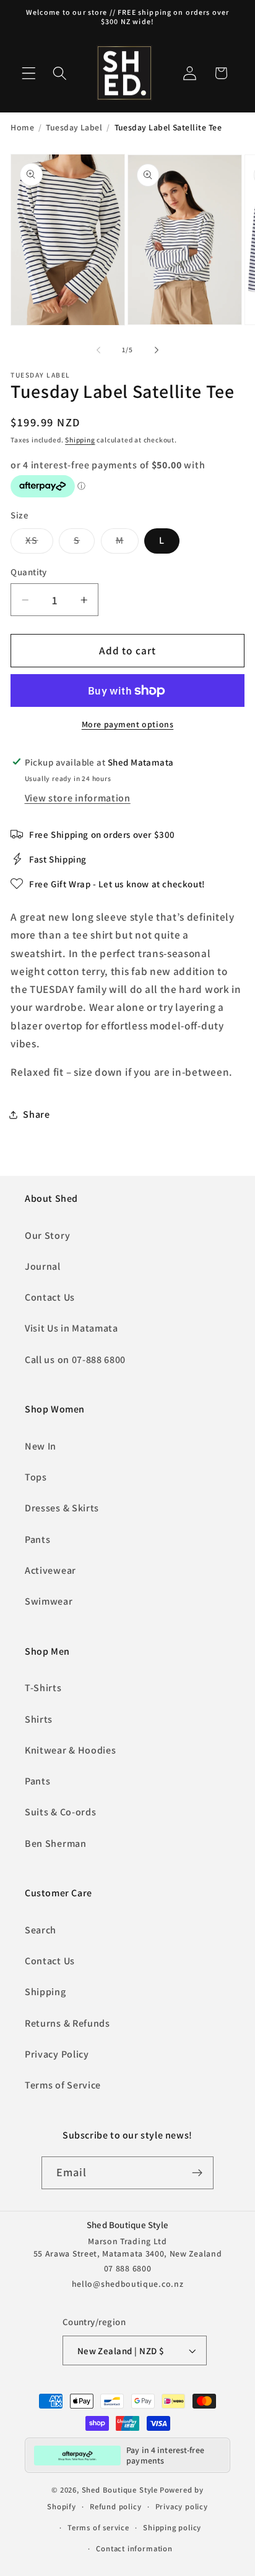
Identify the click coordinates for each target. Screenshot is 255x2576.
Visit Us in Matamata (71, 1328)
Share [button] (36, 1114)
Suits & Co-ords (60, 1812)
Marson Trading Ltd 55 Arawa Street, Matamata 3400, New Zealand (128, 2247)
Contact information (134, 2549)
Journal (43, 1266)
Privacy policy (182, 2506)
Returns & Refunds (67, 2023)
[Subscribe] (198, 2173)
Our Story (47, 1235)
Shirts (39, 1719)
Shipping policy (172, 2527)
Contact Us (50, 1297)
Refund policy (115, 2506)
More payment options (128, 724)
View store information (78, 798)
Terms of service (98, 2527)
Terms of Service (63, 2085)
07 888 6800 (128, 2268)
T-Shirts (43, 1688)
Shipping (80, 440)
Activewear (50, 1570)
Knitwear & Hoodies (70, 1750)
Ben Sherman (56, 1843)
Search (41, 1930)
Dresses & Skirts (62, 1508)
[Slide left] (98, 350)
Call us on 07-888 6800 (75, 1360)
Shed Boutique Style (120, 2490)
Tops (36, 1477)
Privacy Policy (57, 2054)
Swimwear (49, 1601)
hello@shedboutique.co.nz (128, 2284)
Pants (37, 1539)
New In (41, 1446)
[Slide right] (157, 350)
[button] (29, 73)
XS (39, 543)
